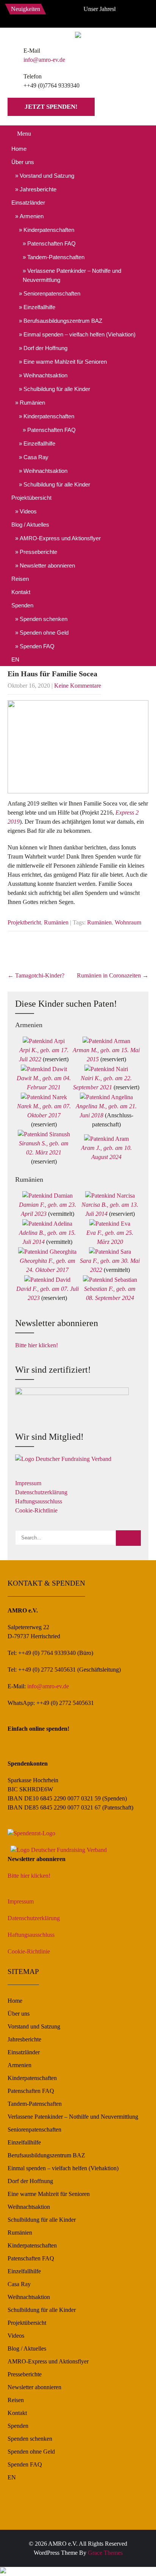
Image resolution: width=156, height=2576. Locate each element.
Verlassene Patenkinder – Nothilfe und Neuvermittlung (72, 275)
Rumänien (32, 403)
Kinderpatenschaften (49, 230)
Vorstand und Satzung (47, 176)
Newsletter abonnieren (47, 565)
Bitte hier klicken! (37, 1345)
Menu (24, 134)
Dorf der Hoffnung (45, 348)
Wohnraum (128, 922)
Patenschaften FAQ (51, 243)
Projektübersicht (31, 498)
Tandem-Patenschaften (56, 257)
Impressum (28, 1483)
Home (19, 149)
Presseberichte (38, 552)
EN (15, 659)
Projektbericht (24, 922)
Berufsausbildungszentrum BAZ (63, 321)
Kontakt (21, 592)
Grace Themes (105, 2553)
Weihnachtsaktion (45, 375)
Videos (28, 511)
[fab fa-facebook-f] (51, 15)
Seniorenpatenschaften (52, 293)
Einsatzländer (28, 203)
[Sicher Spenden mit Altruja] (3, 2571)
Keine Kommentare (78, 686)
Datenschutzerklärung (41, 1492)
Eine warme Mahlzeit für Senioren (65, 362)
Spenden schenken (44, 619)
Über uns (23, 162)
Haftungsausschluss (39, 1501)
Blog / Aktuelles (30, 525)
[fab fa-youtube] (84, 15)
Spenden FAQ (37, 646)
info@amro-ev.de (44, 60)
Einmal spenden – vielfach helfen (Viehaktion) (80, 334)
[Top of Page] (134, 2560)
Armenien (32, 216)
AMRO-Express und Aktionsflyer (60, 538)
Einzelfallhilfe (39, 307)
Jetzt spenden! (51, 107)
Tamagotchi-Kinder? (36, 975)
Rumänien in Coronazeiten (113, 975)
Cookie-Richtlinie (36, 1510)
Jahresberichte (38, 189)
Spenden (22, 605)
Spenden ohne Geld (44, 633)
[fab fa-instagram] (68, 15)
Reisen (20, 579)
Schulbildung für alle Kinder (57, 389)
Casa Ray (36, 457)
